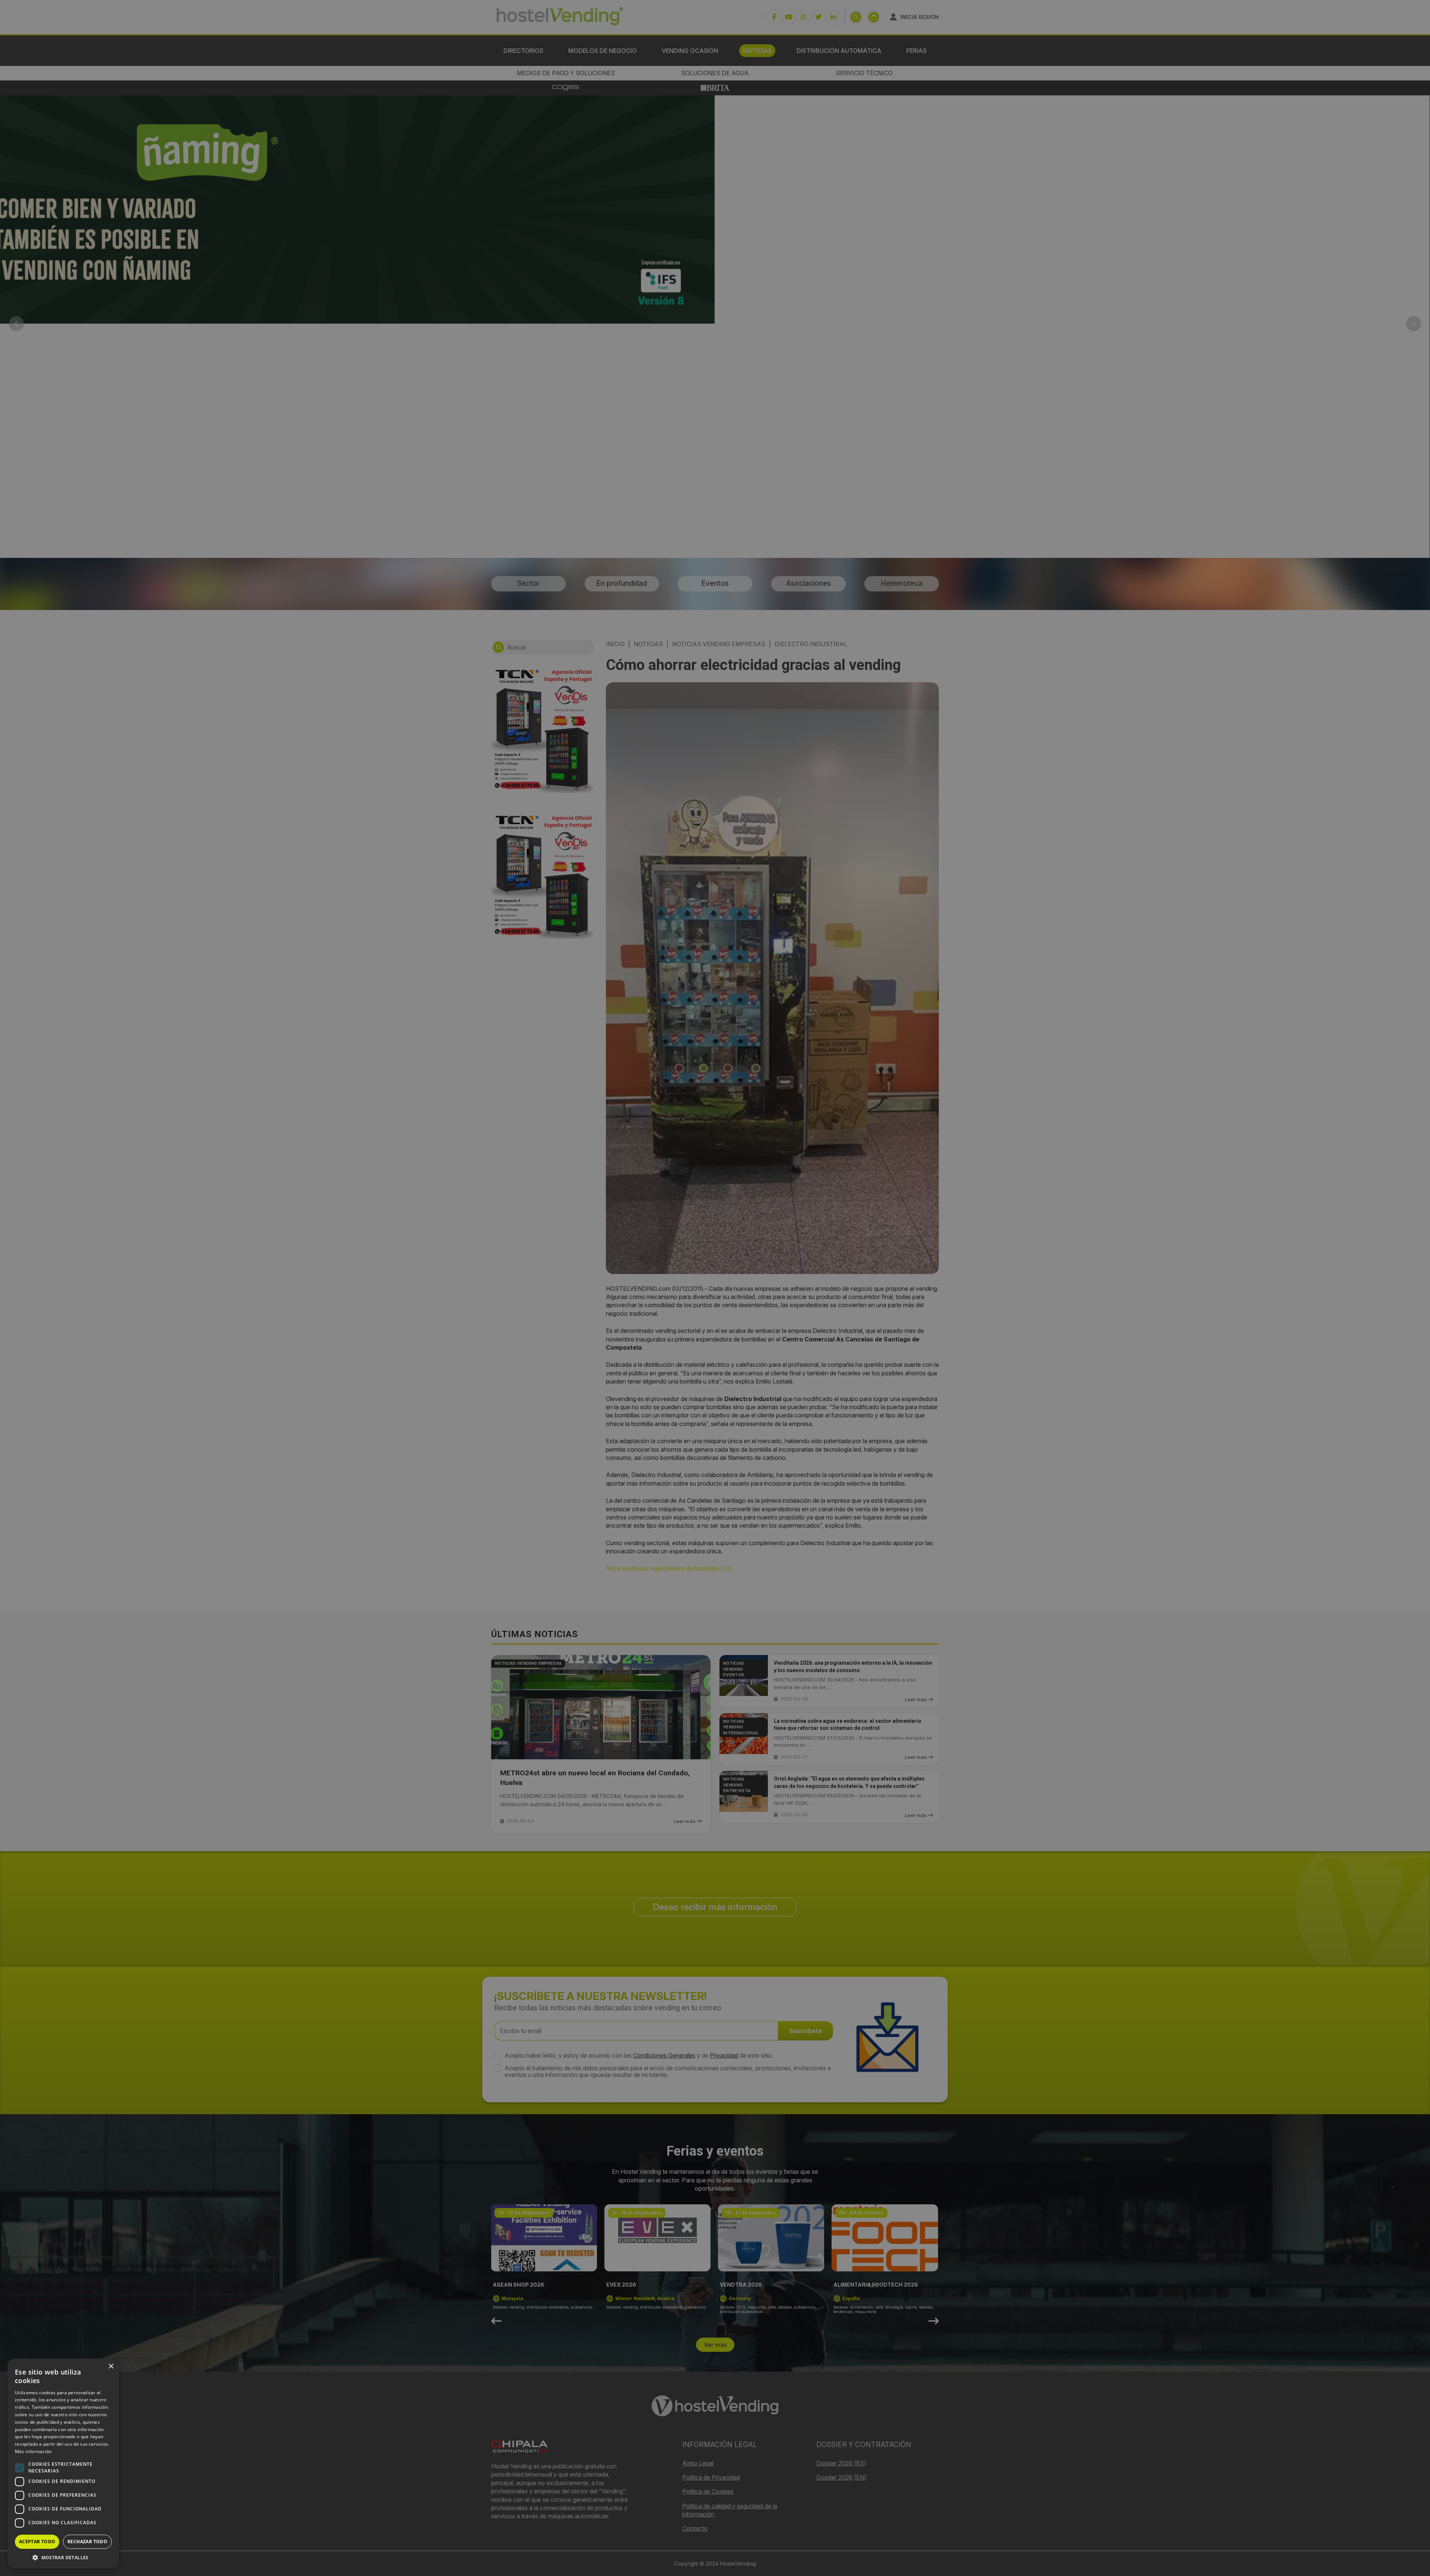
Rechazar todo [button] (87, 2542)
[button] (63, 2557)
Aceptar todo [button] (37, 2542)
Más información (33, 2451)
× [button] (111, 2367)
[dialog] (715, 1288)
